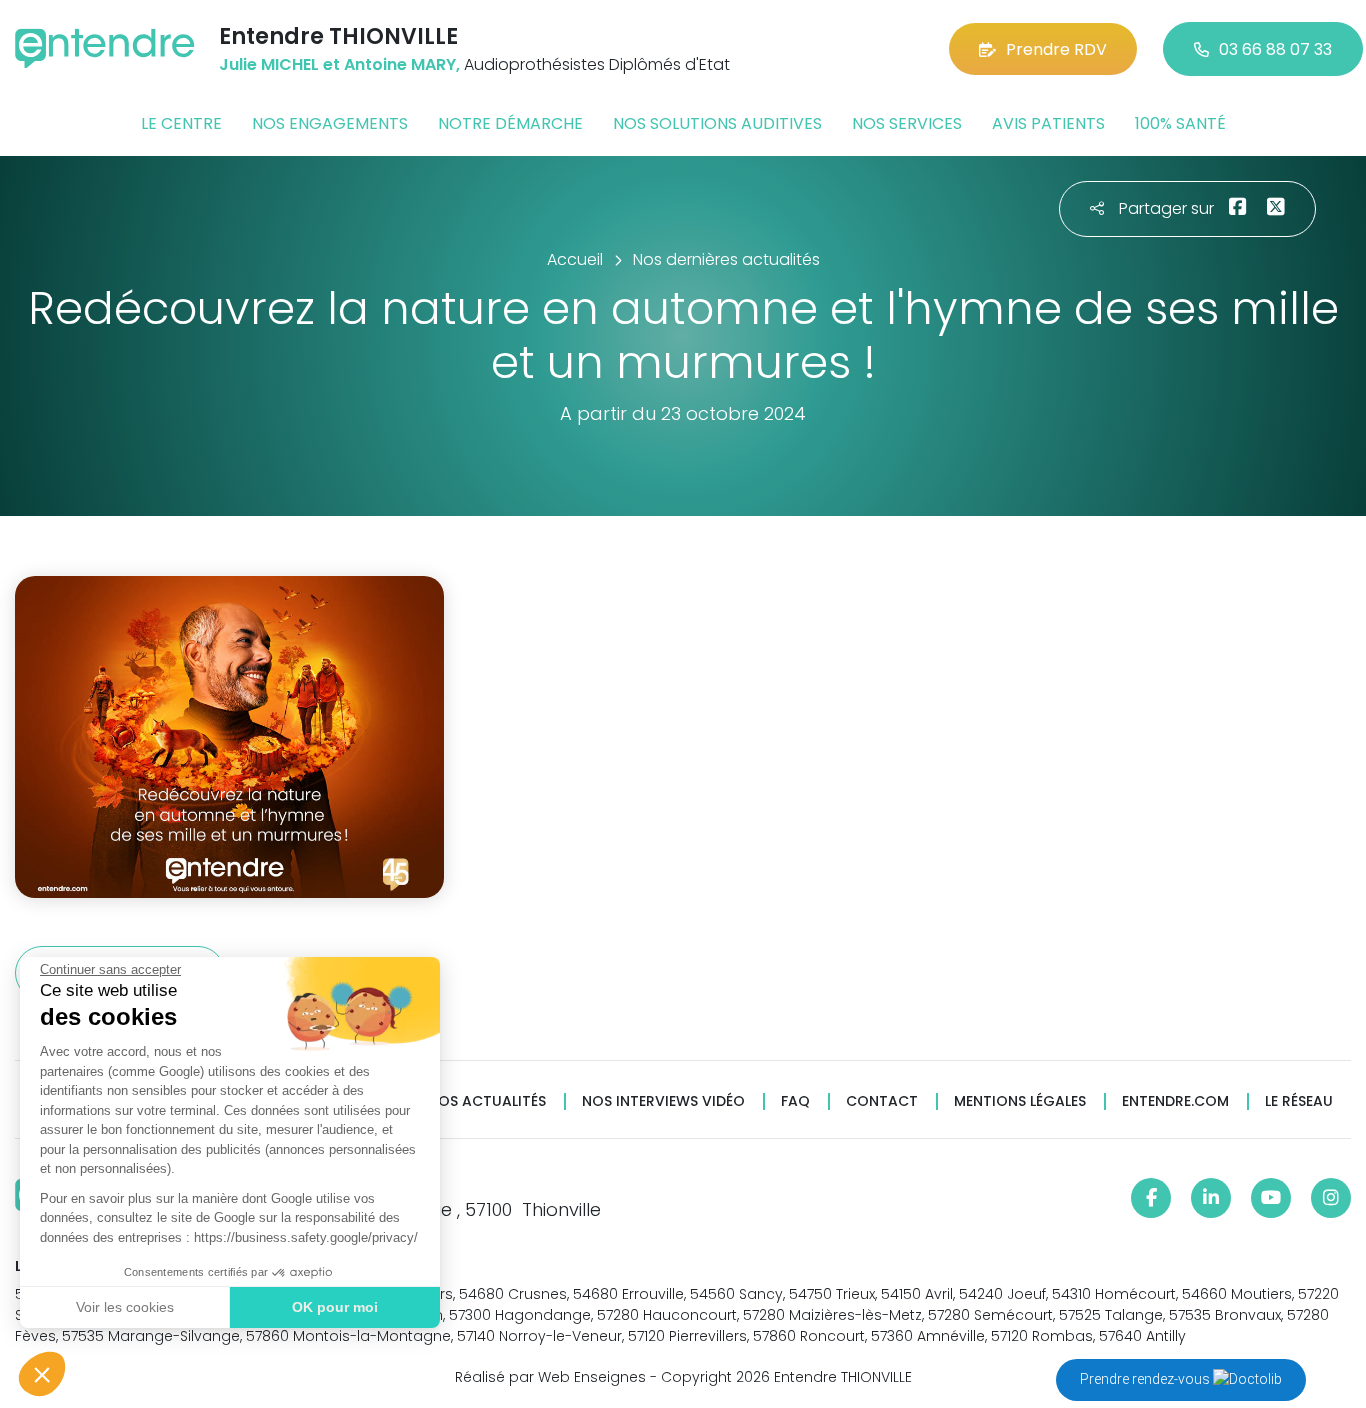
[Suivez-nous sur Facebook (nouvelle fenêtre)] (1151, 1198)
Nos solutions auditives (717, 123)
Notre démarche (510, 123)
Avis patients (1048, 123)
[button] (42, 1374)
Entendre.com (1175, 1101)
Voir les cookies (125, 1307)
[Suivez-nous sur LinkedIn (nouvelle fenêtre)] (1211, 1198)
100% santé (1180, 123)
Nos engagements (330, 123)
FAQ (795, 1101)
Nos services (907, 123)
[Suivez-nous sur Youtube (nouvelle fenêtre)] (1271, 1198)
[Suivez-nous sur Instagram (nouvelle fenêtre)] (1331, 1198)
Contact (882, 1101)
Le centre (181, 123)
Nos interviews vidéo (663, 1101)
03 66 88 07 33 (1275, 49)
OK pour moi (335, 1307)
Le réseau (1299, 1101)
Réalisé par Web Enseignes (550, 1377)
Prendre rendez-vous (1146, 1379)
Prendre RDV (1056, 49)
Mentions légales (1020, 1101)
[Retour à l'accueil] (105, 48)
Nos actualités (487, 1101)
